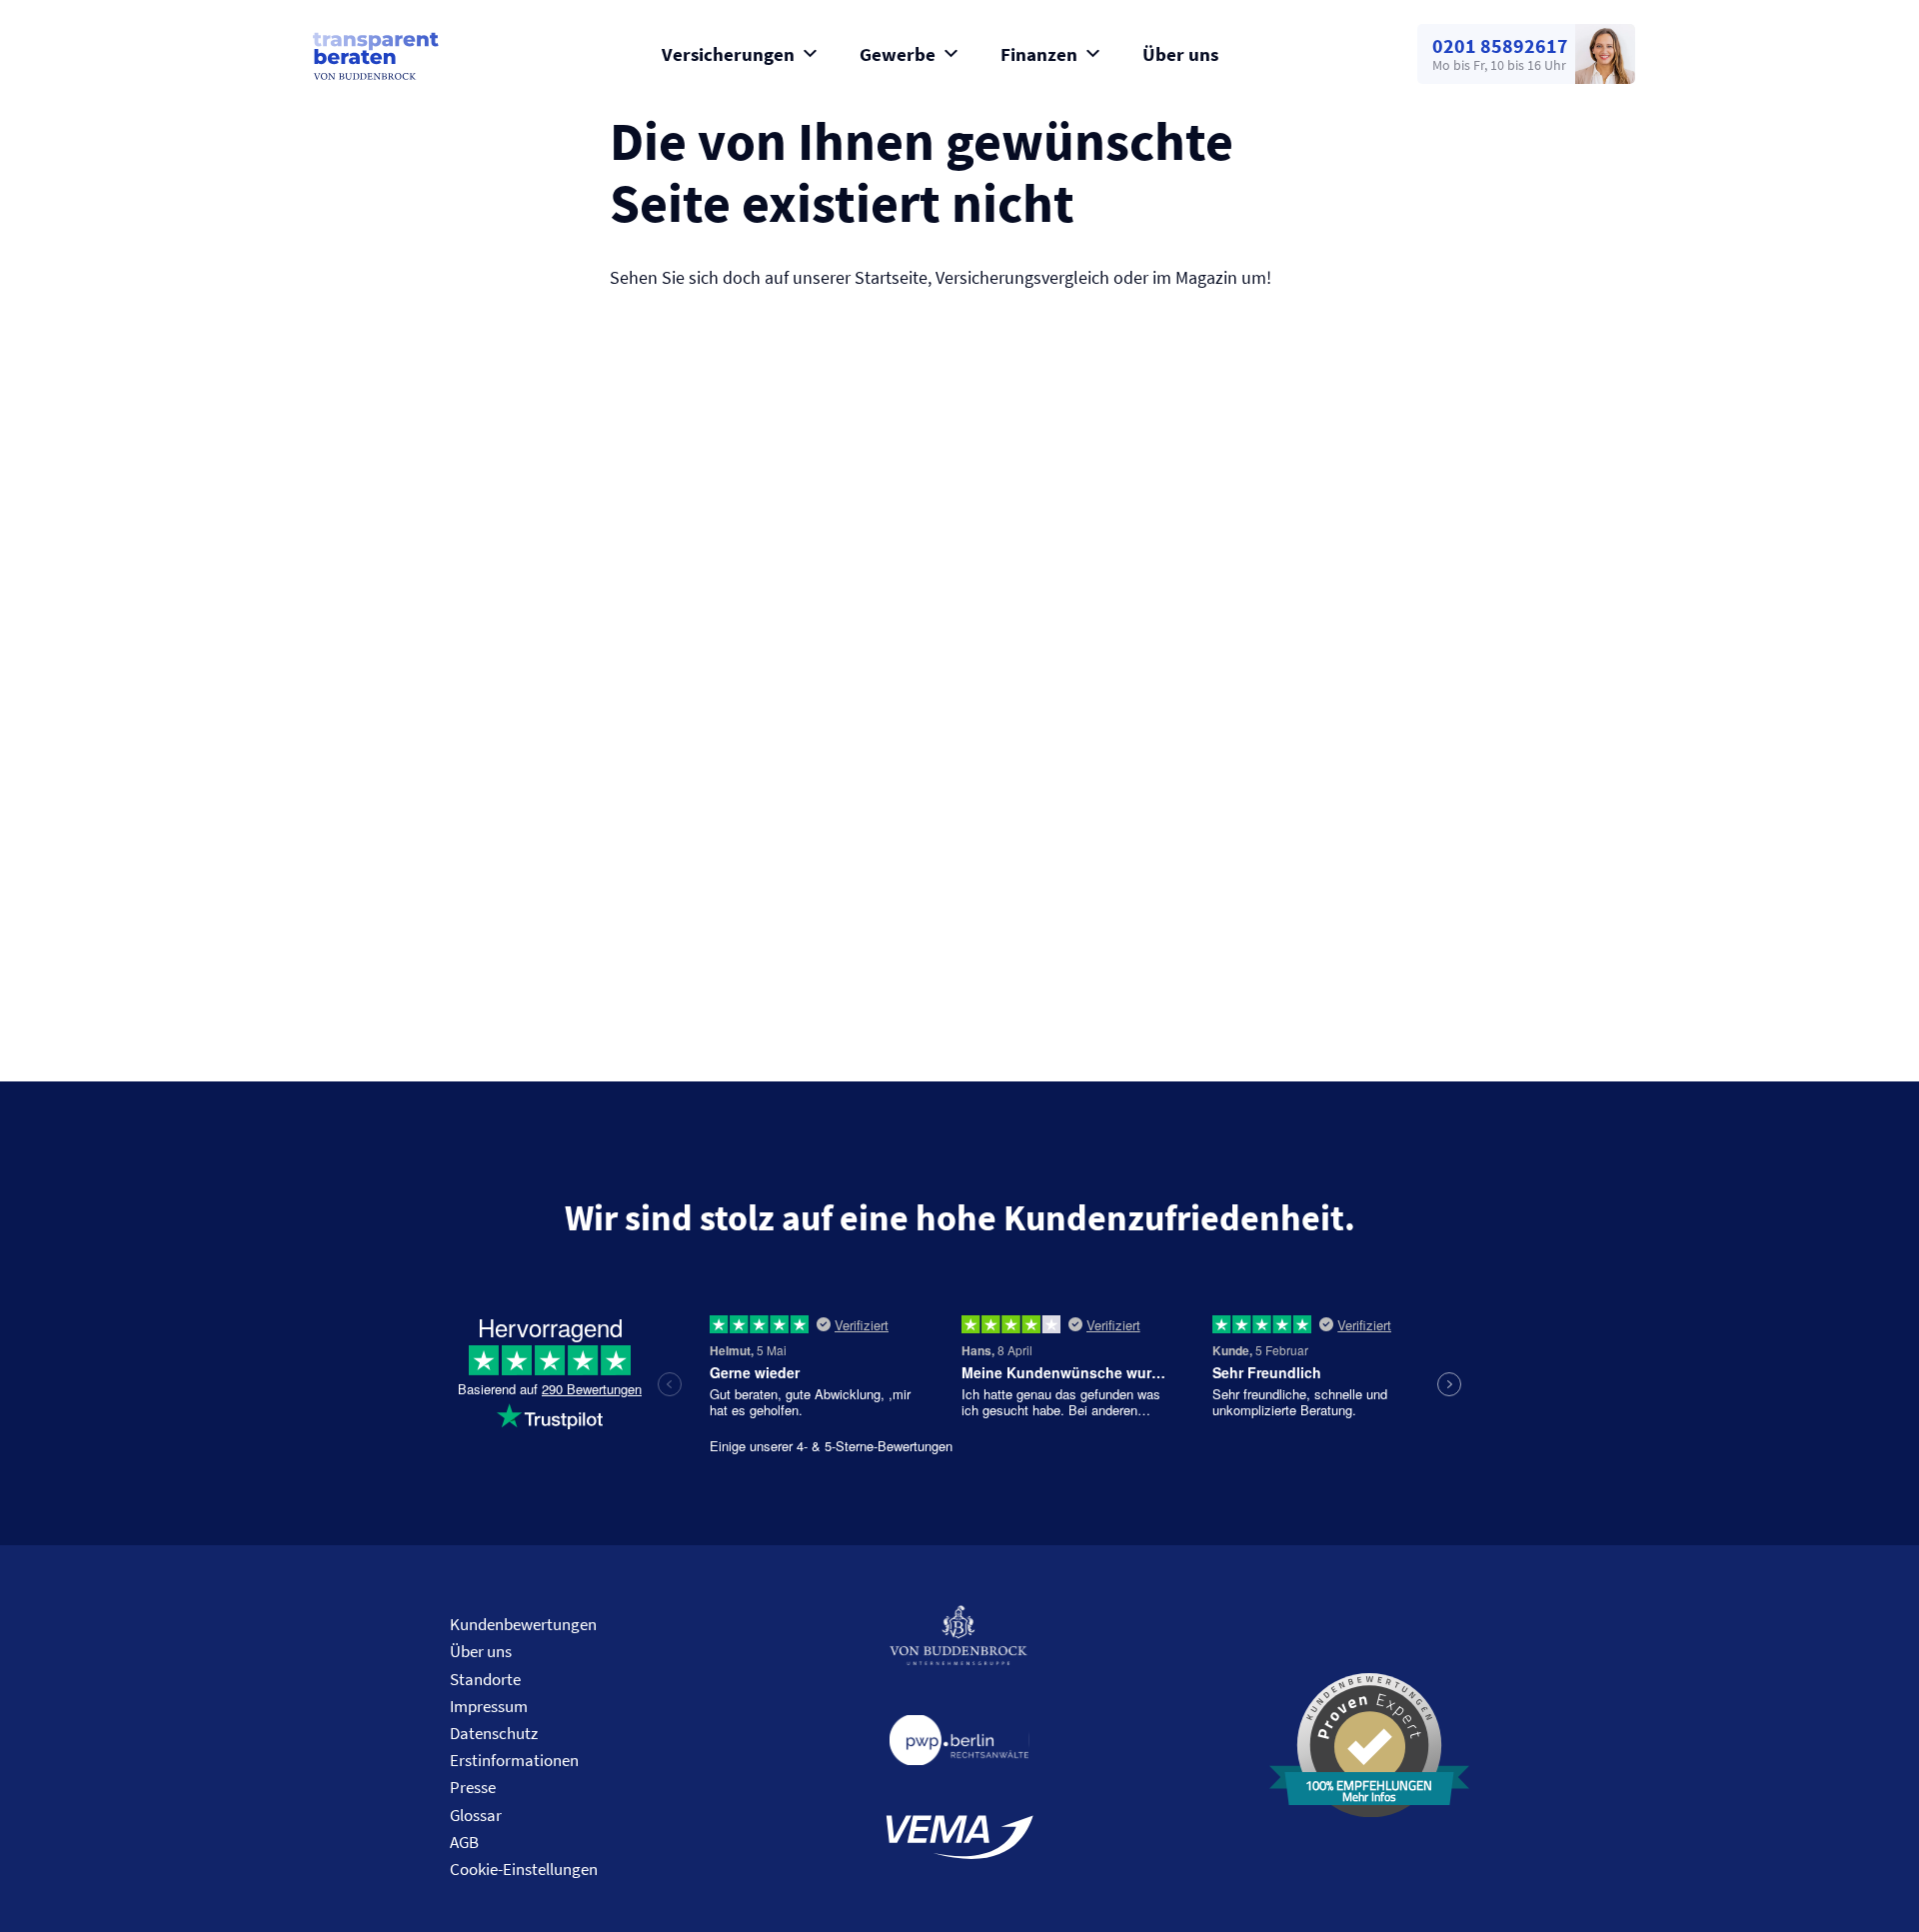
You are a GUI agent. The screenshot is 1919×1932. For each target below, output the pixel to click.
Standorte (485, 1679)
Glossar (476, 1815)
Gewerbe (898, 54)
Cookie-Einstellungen (524, 1869)
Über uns (1180, 54)
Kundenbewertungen (523, 1624)
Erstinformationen (514, 1760)
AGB (464, 1842)
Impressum (489, 1706)
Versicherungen (728, 54)
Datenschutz (494, 1733)
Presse (473, 1787)
